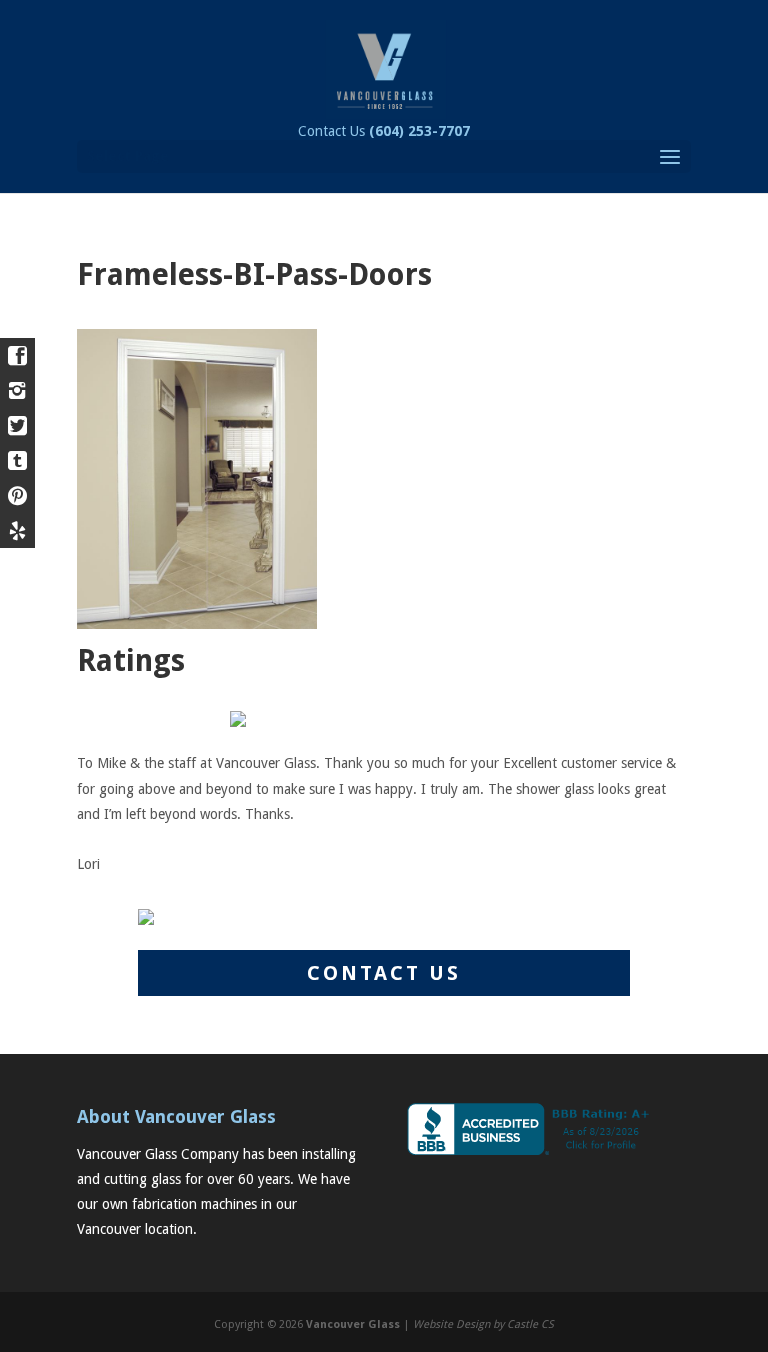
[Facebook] (17, 355)
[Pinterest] (17, 495)
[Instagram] (17, 390)
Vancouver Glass (353, 1324)
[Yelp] (17, 530)
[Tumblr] (17, 460)
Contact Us (384, 131)
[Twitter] (17, 425)
